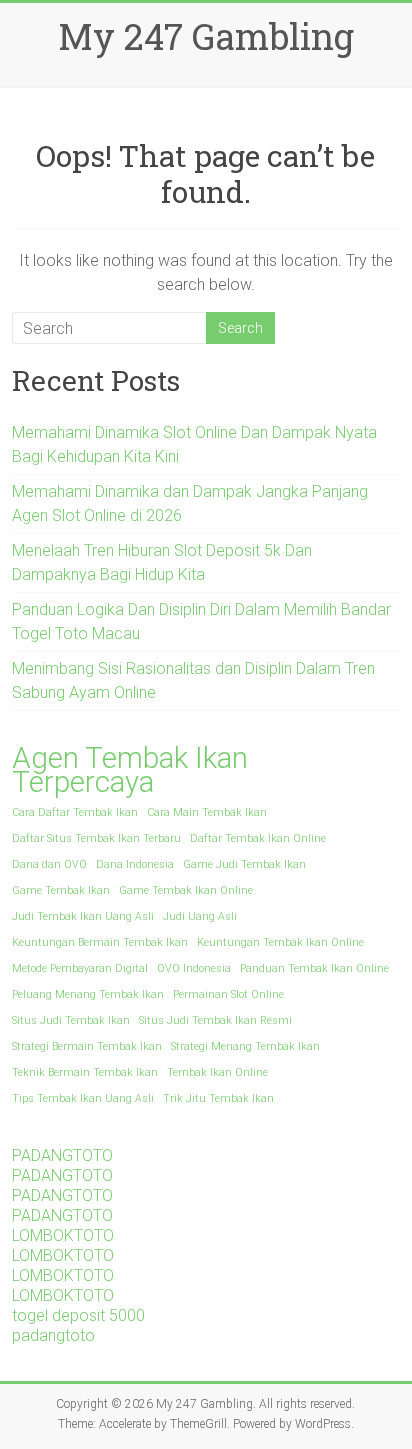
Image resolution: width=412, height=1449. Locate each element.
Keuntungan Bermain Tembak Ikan (100, 942)
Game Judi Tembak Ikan (244, 864)
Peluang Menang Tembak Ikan (88, 994)
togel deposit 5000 (78, 1315)
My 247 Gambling (206, 36)
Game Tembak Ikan (61, 890)
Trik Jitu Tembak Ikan (218, 1098)
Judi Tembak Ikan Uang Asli (83, 916)
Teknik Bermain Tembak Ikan (85, 1072)
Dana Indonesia (135, 864)
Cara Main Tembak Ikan (207, 812)
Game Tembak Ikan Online (186, 890)
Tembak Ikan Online (217, 1072)
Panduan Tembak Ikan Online (314, 968)
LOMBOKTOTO (63, 1235)
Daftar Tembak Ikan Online (258, 838)
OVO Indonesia (194, 968)
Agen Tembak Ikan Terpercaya (130, 770)
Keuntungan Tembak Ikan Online (280, 942)
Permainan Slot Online (228, 994)
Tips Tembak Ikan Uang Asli (83, 1098)
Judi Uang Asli (200, 916)
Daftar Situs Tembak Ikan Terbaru (96, 838)
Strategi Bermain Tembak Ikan (87, 1046)
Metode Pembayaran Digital (80, 968)
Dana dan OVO (49, 864)
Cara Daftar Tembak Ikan (75, 812)
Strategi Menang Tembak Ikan (245, 1046)
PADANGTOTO (62, 1155)
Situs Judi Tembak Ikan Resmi (215, 1020)
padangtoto (53, 1335)
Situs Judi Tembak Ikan (71, 1020)
